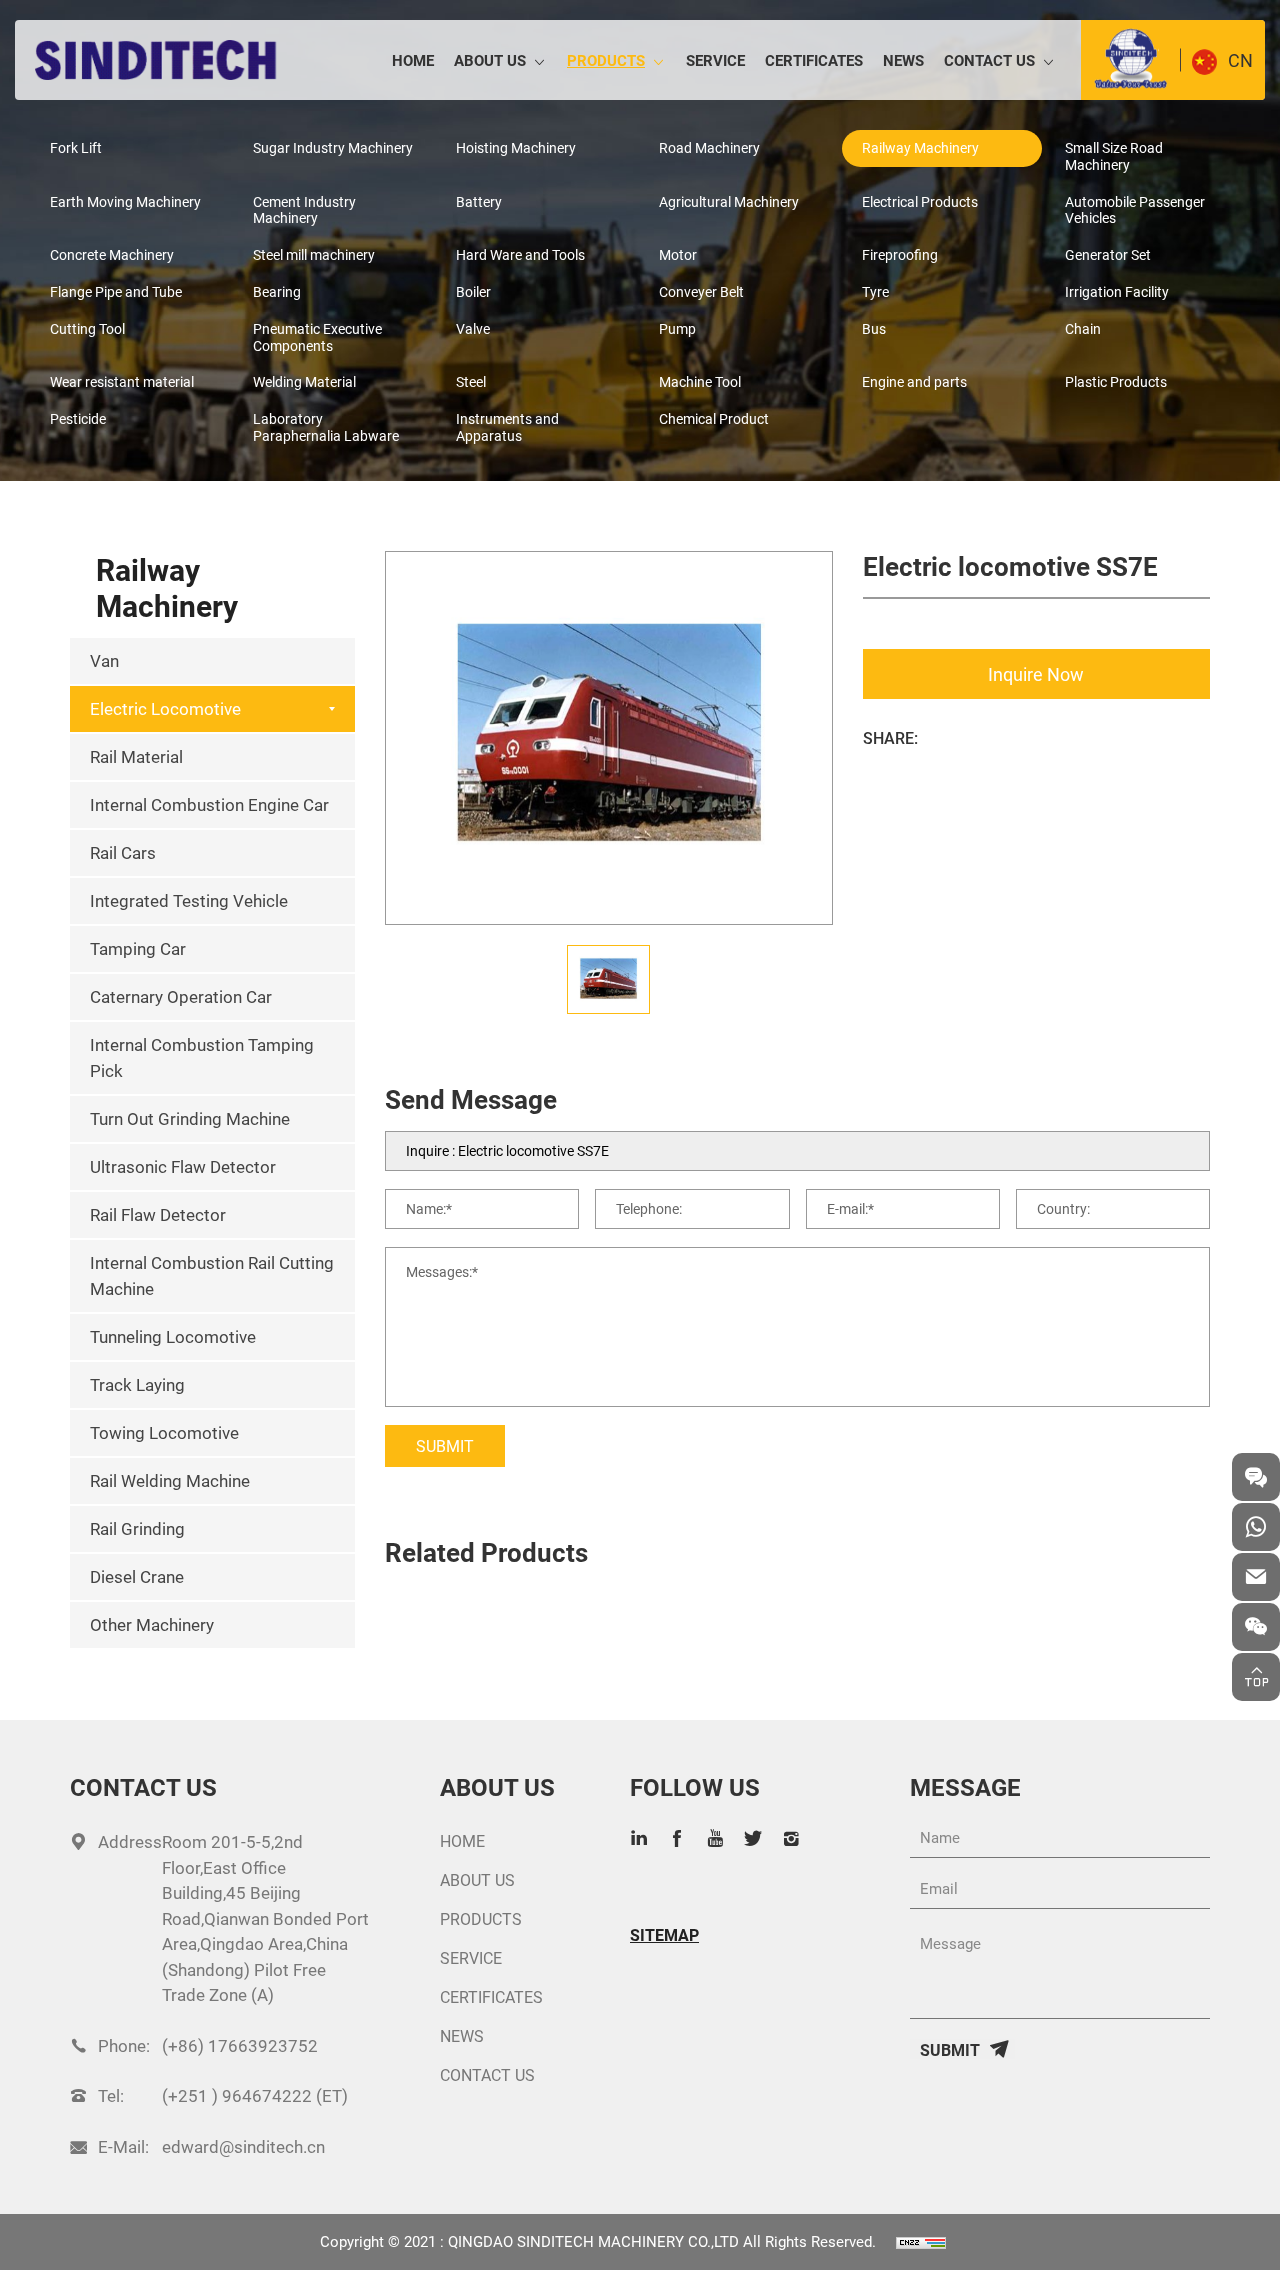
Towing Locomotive (164, 1432)
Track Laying (137, 1384)
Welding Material (304, 381)
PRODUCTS (606, 60)
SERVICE (715, 60)
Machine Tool (700, 381)
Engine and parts (914, 381)
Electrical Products (920, 201)
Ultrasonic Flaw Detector (183, 1166)
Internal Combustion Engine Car (209, 804)
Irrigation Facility (1117, 291)
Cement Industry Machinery (304, 210)
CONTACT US (989, 60)
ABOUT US (490, 60)
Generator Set (1108, 254)
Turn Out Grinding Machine (190, 1118)
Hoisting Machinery (516, 147)
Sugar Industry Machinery (333, 147)
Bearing (277, 291)
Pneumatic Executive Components (317, 337)
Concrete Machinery (112, 254)
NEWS (903, 60)
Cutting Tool (87, 328)
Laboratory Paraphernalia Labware (326, 427)
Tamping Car (138, 948)
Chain (1083, 328)
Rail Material (136, 756)
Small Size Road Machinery (1114, 156)
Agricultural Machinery (729, 201)
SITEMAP (664, 1935)
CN (1240, 60)
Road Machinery (709, 147)
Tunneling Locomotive (173, 1336)
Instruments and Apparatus (507, 427)
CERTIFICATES (814, 60)
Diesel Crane (137, 1576)
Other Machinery (152, 1624)
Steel (471, 381)
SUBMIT (445, 1445)
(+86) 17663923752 (240, 2045)
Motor (678, 254)
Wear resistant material (122, 381)
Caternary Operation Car (181, 996)
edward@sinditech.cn (243, 2146)
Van (104, 660)
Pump (677, 328)
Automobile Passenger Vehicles (1135, 210)
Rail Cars (123, 852)
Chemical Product (714, 418)
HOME (413, 60)
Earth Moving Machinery (125, 201)
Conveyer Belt (701, 291)
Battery (479, 201)
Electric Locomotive (165, 708)
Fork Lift (76, 147)
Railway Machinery (920, 147)
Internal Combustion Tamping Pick (202, 1057)
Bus (874, 328)
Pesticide (78, 418)
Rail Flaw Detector (158, 1214)
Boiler (473, 291)
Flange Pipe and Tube (116, 291)
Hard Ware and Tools (520, 254)
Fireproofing (900, 254)
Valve (473, 328)
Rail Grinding (137, 1528)
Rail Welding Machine (170, 1480)
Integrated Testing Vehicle (189, 900)
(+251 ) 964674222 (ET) (255, 2095)
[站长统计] (921, 2241)
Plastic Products (1116, 381)
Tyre (875, 291)
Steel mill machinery (314, 254)
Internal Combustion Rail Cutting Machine (212, 1275)
